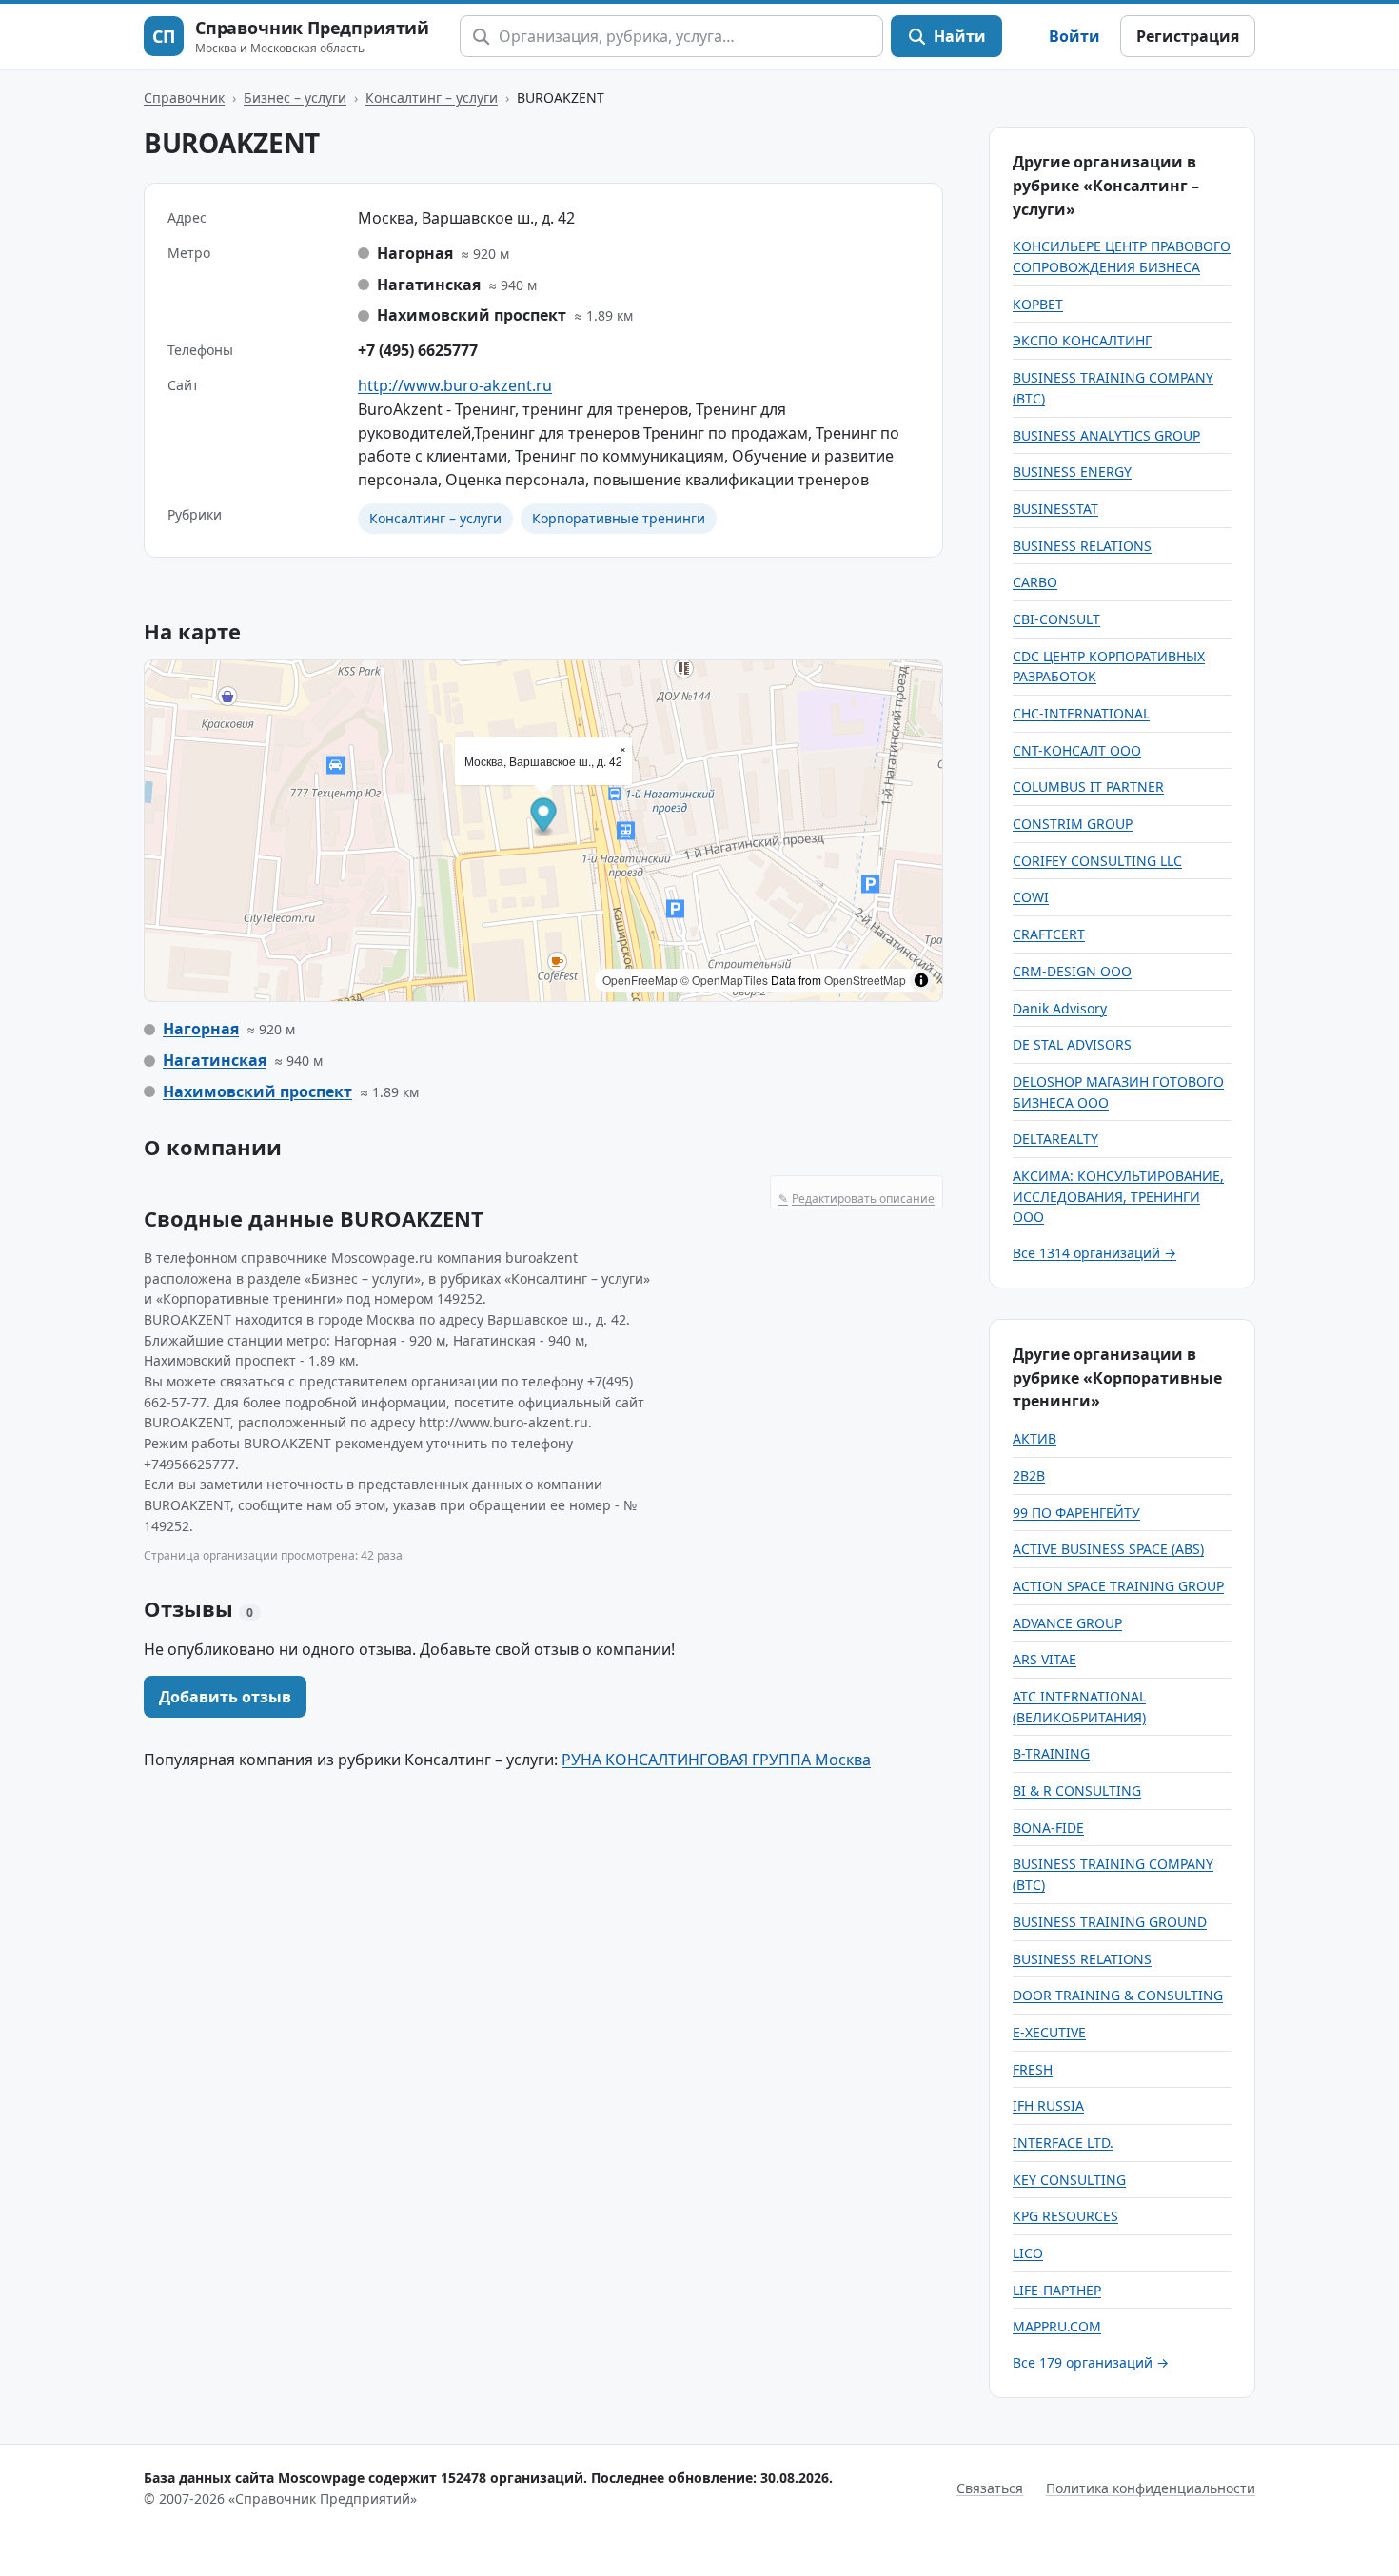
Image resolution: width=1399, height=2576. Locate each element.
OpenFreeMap (640, 980)
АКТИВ (1034, 1438)
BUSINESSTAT (1055, 509)
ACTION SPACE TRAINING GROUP (1118, 1586)
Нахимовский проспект (257, 1091)
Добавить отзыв (225, 1697)
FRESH (1033, 2069)
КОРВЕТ (1038, 304)
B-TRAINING (1051, 1753)
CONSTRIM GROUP (1073, 824)
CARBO (1035, 582)
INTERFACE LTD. (1063, 2143)
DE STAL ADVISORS (1072, 1044)
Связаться (990, 2488)
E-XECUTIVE (1049, 2032)
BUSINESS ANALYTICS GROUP (1106, 435)
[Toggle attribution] (921, 980)
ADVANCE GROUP (1067, 1623)
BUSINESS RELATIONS (1082, 546)
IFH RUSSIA (1048, 2105)
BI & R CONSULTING (1077, 1790)
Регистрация (1188, 36)
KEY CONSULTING (1069, 2180)
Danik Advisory (1060, 1008)
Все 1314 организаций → (1094, 1253)
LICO (1028, 2253)
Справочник (184, 98)
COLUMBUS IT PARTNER (1088, 787)
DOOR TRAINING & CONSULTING (1118, 1995)
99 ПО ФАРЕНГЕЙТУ (1076, 1513)
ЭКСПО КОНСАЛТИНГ (1082, 340)
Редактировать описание (857, 1199)
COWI (1031, 897)
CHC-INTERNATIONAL (1081, 713)
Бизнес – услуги (295, 98)
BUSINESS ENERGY (1072, 472)
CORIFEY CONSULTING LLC (1097, 861)
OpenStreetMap (865, 980)
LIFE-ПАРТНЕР (1057, 2290)
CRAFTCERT (1049, 934)
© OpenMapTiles (724, 980)
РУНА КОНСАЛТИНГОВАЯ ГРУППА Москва (716, 1760)
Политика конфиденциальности (1151, 2488)
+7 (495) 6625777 (418, 350)
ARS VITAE (1044, 1659)
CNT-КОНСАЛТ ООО (1077, 750)
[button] (544, 818)
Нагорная (201, 1029)
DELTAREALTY (1055, 1139)
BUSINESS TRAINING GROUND (1110, 1922)
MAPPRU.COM (1057, 2326)
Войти (1074, 36)
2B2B (1029, 1475)
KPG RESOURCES (1065, 2216)
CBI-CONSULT (1056, 619)
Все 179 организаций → (1091, 2362)
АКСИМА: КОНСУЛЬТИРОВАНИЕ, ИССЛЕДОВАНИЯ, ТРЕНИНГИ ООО (1118, 1196)
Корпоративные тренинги (619, 518)
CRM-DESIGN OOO (1072, 971)
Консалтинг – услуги (432, 98)
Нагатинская (215, 1060)
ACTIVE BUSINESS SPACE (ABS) (1108, 1549)
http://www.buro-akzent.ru (455, 385)
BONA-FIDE (1048, 1828)
